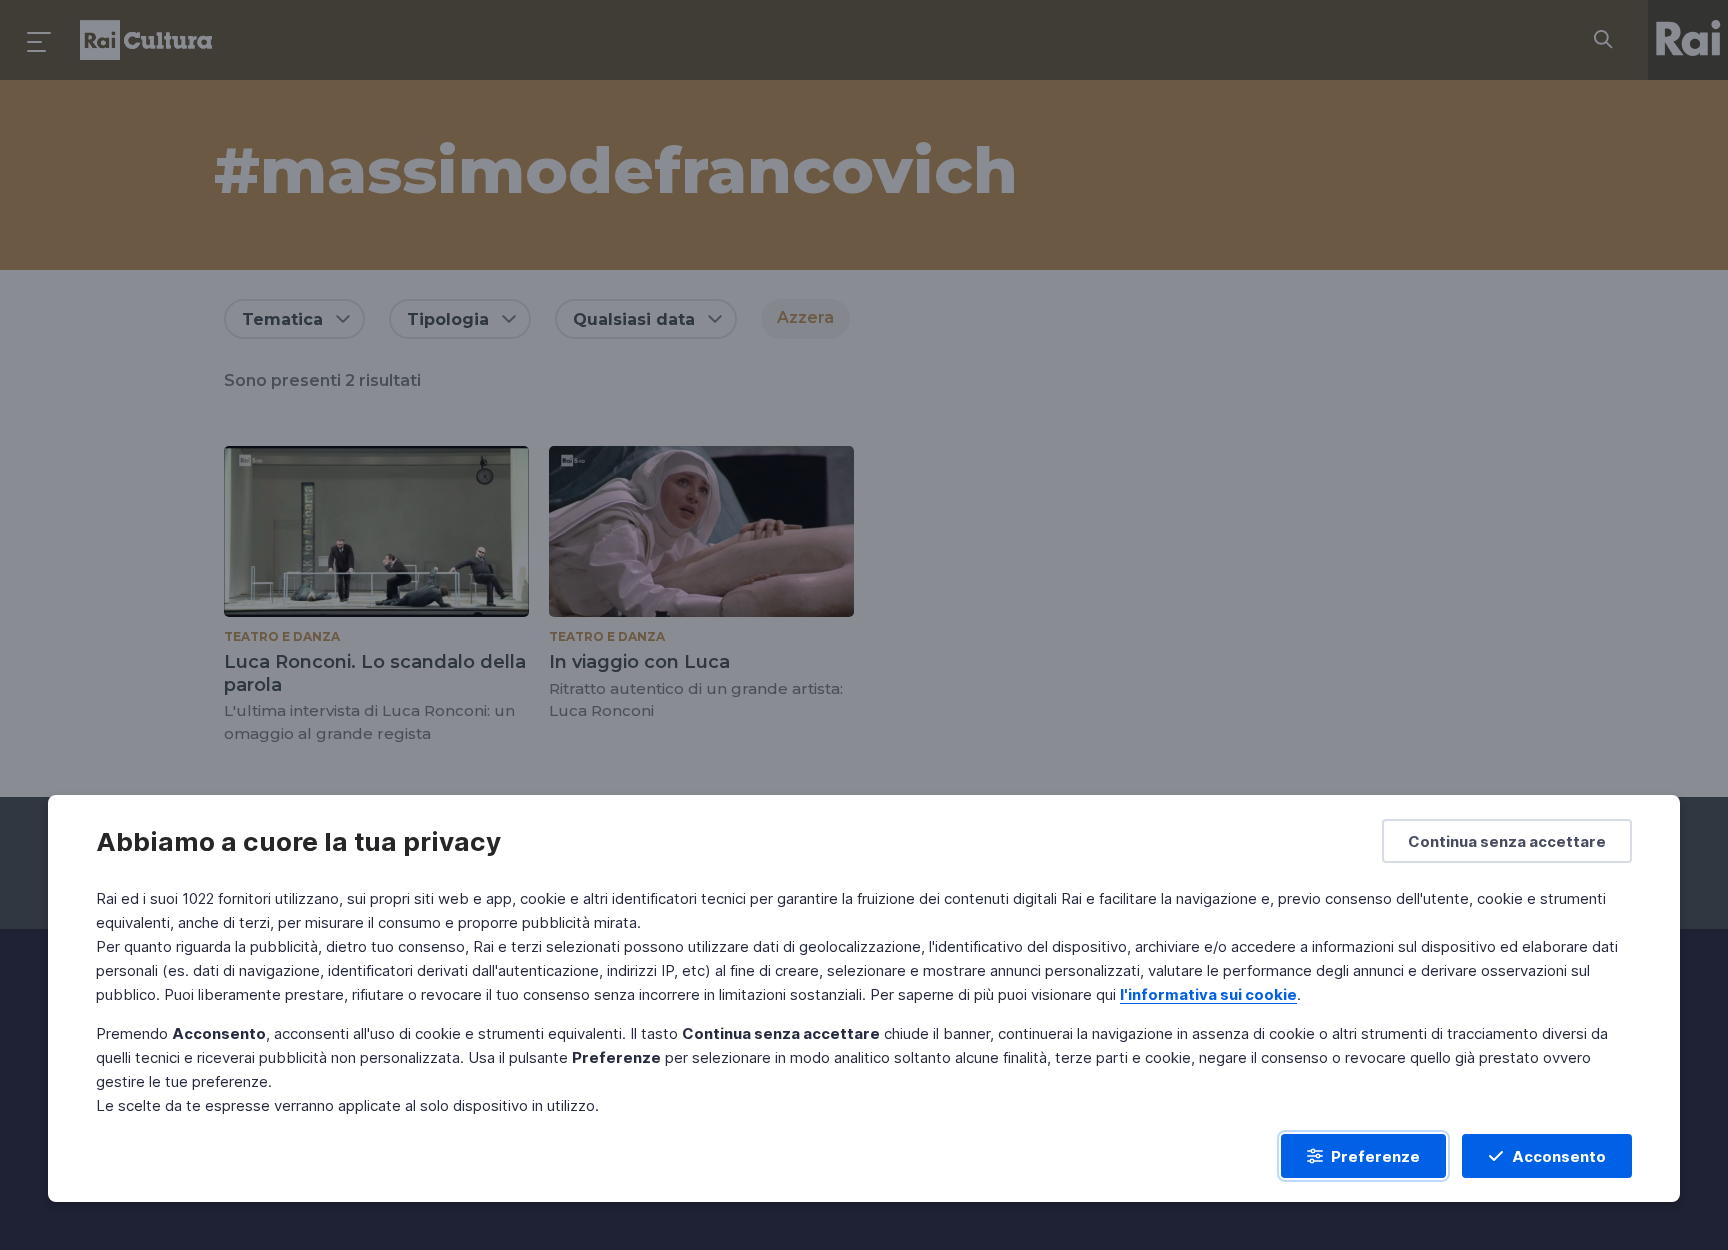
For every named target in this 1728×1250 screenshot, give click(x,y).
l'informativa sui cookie (1208, 994)
